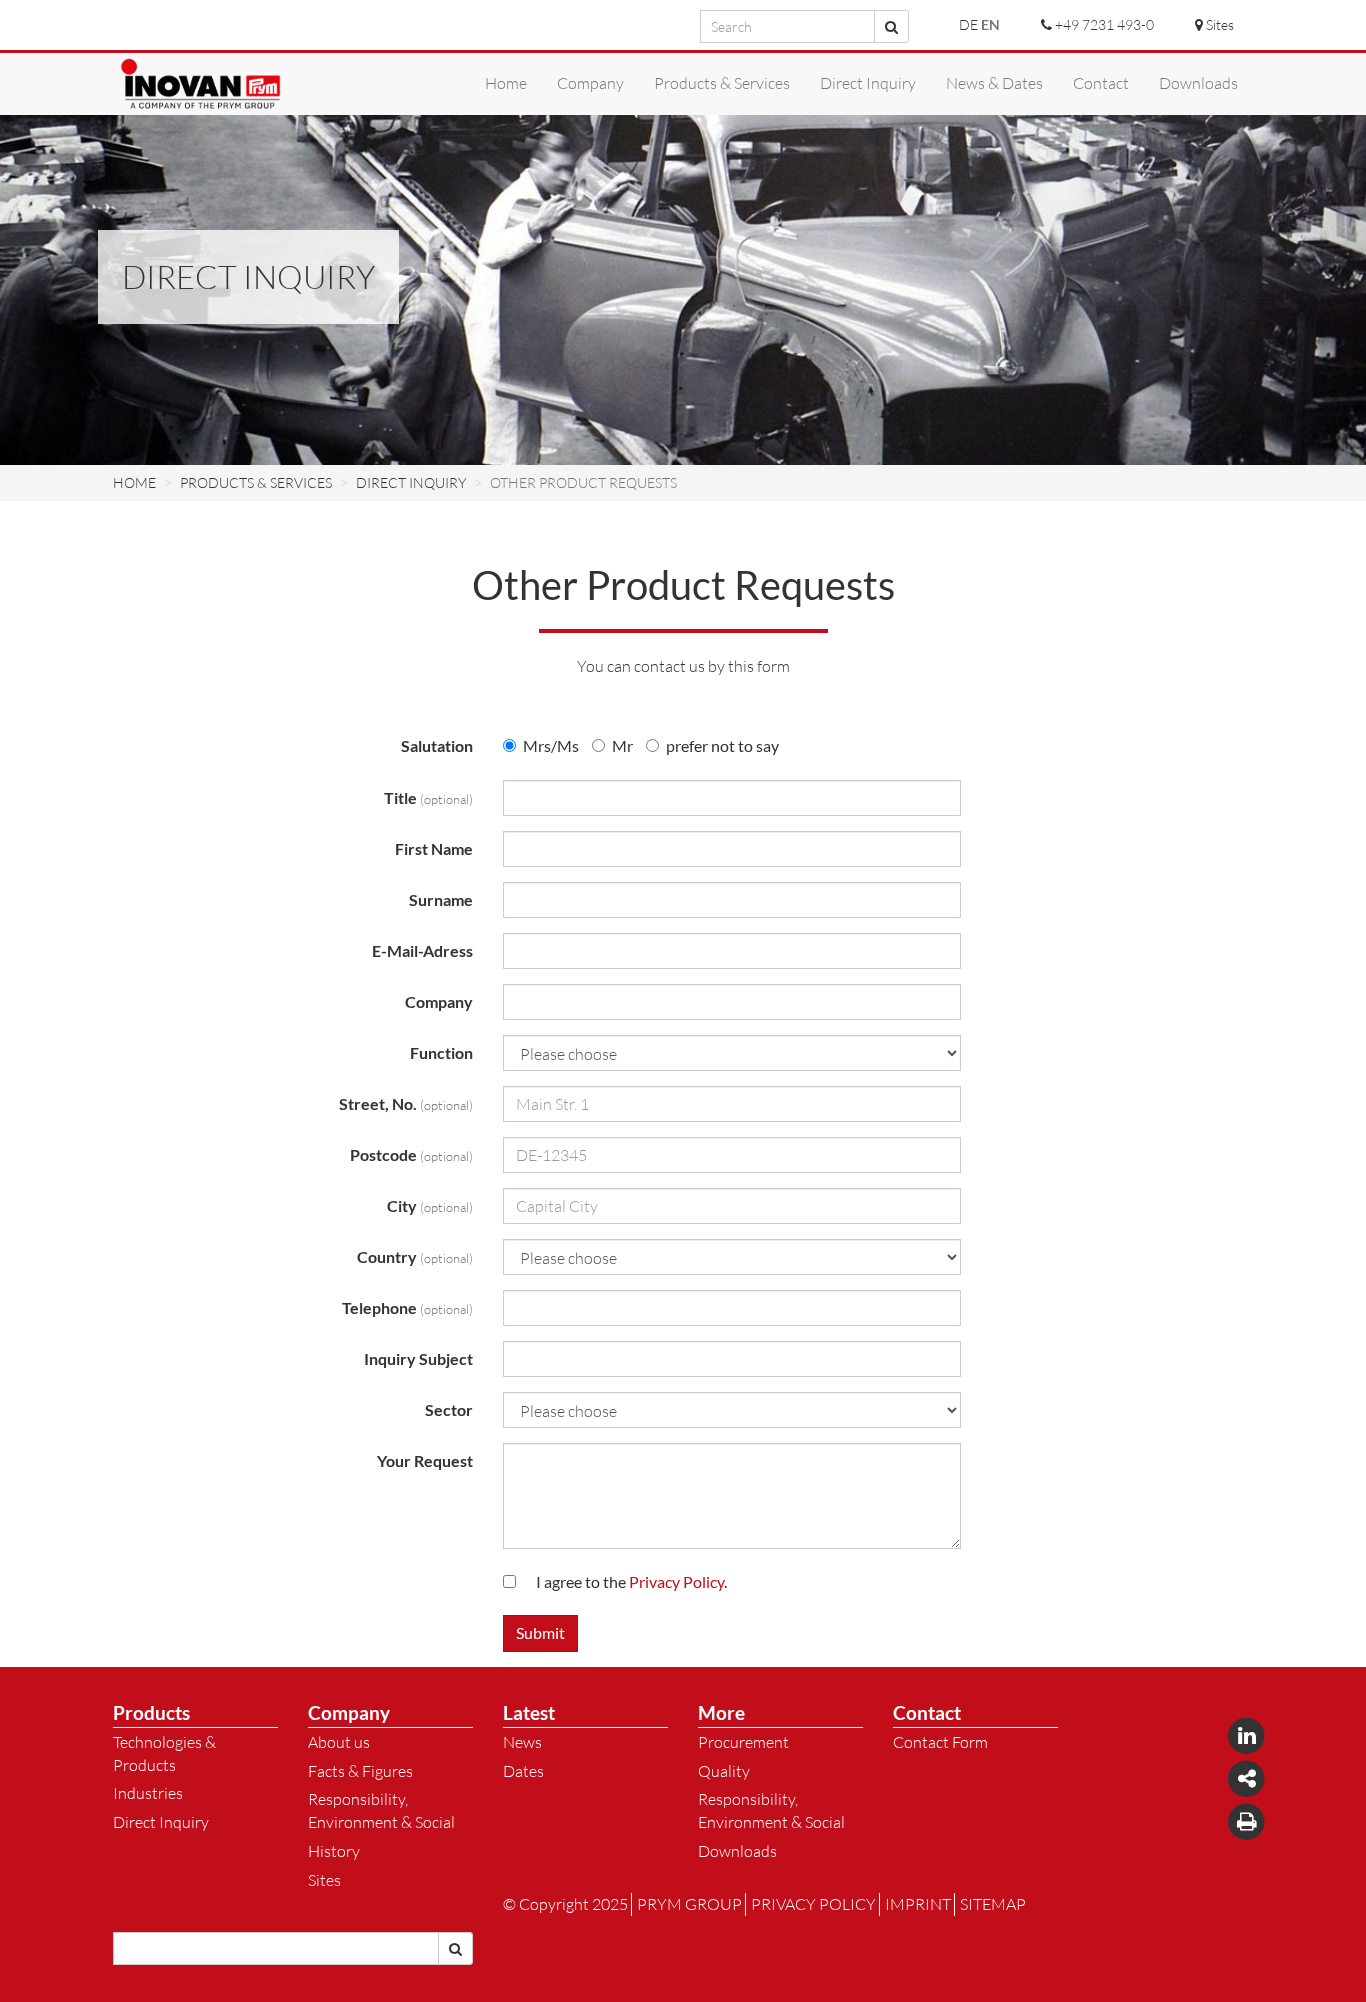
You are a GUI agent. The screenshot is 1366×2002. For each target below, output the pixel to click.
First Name (434, 848)
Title (428, 797)
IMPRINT (918, 1904)
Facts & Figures (360, 1771)
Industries (148, 1793)
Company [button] (590, 83)
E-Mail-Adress (422, 950)
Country (415, 1256)
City (430, 1205)
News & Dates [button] (994, 83)
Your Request (425, 1460)
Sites (324, 1880)
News (522, 1742)
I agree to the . (631, 1581)
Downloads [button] (1198, 83)
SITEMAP (993, 1904)
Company (439, 1001)
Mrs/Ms (551, 745)
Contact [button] (1101, 83)
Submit (540, 1632)
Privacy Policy (676, 1581)
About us (339, 1742)
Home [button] (506, 83)
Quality (724, 1771)
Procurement (743, 1742)
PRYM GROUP (689, 1904)
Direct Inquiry (161, 1822)
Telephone (407, 1307)
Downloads (737, 1851)
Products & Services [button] (722, 83)
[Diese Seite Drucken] (1246, 1820)
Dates (523, 1771)
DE (968, 24)
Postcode (411, 1154)
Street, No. (406, 1103)
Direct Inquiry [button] (868, 83)
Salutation (437, 745)
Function (441, 1052)
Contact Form (940, 1742)
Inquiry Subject (418, 1358)
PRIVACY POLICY (813, 1904)
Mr (622, 745)
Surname (441, 899)
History (334, 1851)
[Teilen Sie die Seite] (1246, 1777)
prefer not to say (722, 745)
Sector (449, 1409)
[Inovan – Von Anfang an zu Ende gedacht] (200, 84)
